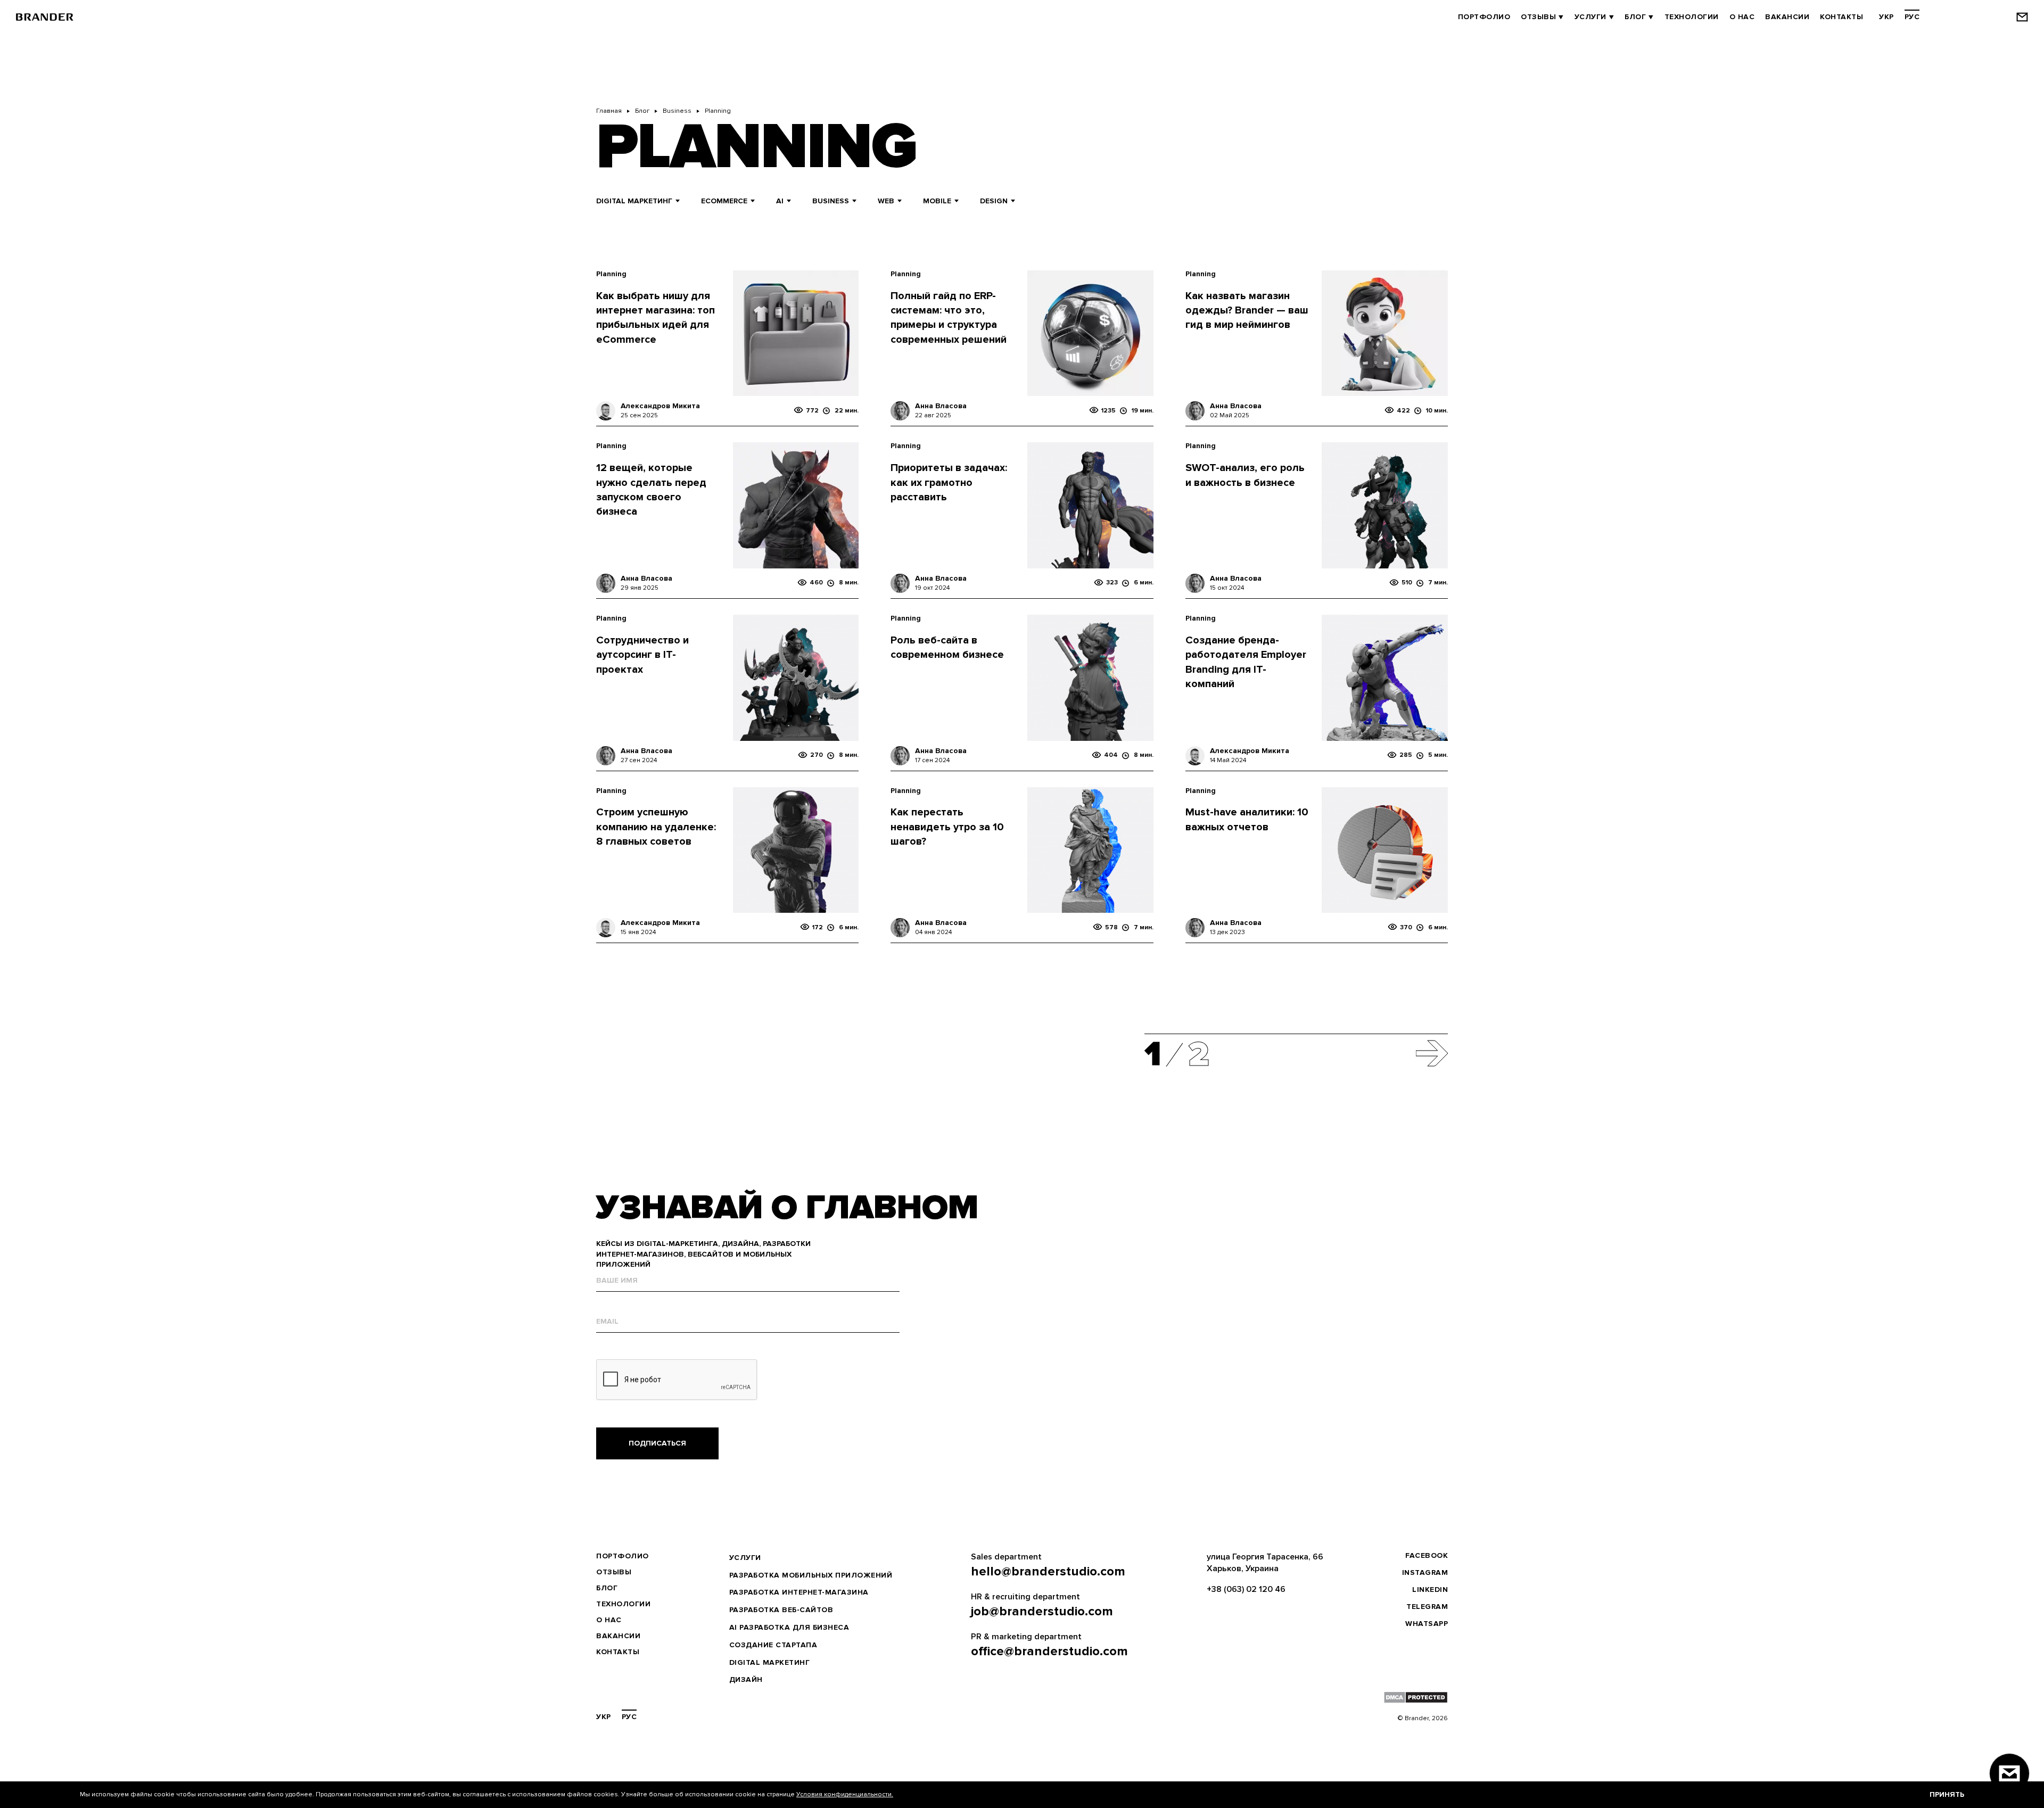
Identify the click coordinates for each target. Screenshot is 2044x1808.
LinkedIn (1430, 1590)
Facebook (1427, 1555)
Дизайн (746, 1679)
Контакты (1841, 17)
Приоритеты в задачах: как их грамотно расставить (949, 482)
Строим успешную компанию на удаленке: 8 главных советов (656, 827)
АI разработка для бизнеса (789, 1627)
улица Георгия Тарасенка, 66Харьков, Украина (1265, 1563)
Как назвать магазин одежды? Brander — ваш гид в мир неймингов (1247, 311)
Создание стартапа (773, 1645)
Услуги (1590, 17)
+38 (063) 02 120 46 (1246, 1589)
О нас (1742, 17)
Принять (1947, 1794)
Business (677, 111)
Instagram (1425, 1572)
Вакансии (1787, 17)
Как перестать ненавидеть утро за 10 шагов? (947, 827)
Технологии (1692, 17)
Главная (609, 111)
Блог (1635, 17)
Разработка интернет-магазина (799, 1592)
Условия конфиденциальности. (845, 1794)
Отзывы (1538, 17)
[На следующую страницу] (1432, 1055)
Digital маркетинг (770, 1662)
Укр (1886, 17)
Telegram (1427, 1607)
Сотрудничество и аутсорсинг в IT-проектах (642, 655)
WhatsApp (1427, 1624)
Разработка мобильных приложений (811, 1575)
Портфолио (1484, 17)
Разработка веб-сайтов (781, 1610)
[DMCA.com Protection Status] (1416, 1697)
